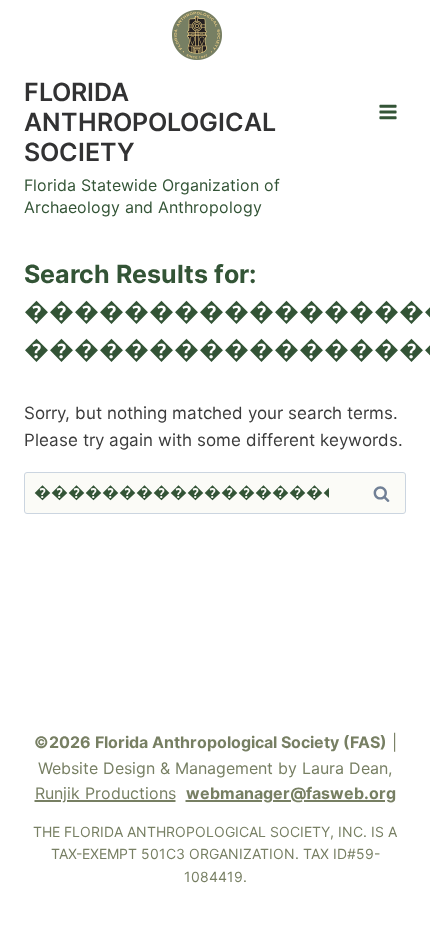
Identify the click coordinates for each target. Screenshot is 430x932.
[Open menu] (387, 111)
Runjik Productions (105, 793)
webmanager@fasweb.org (291, 793)
